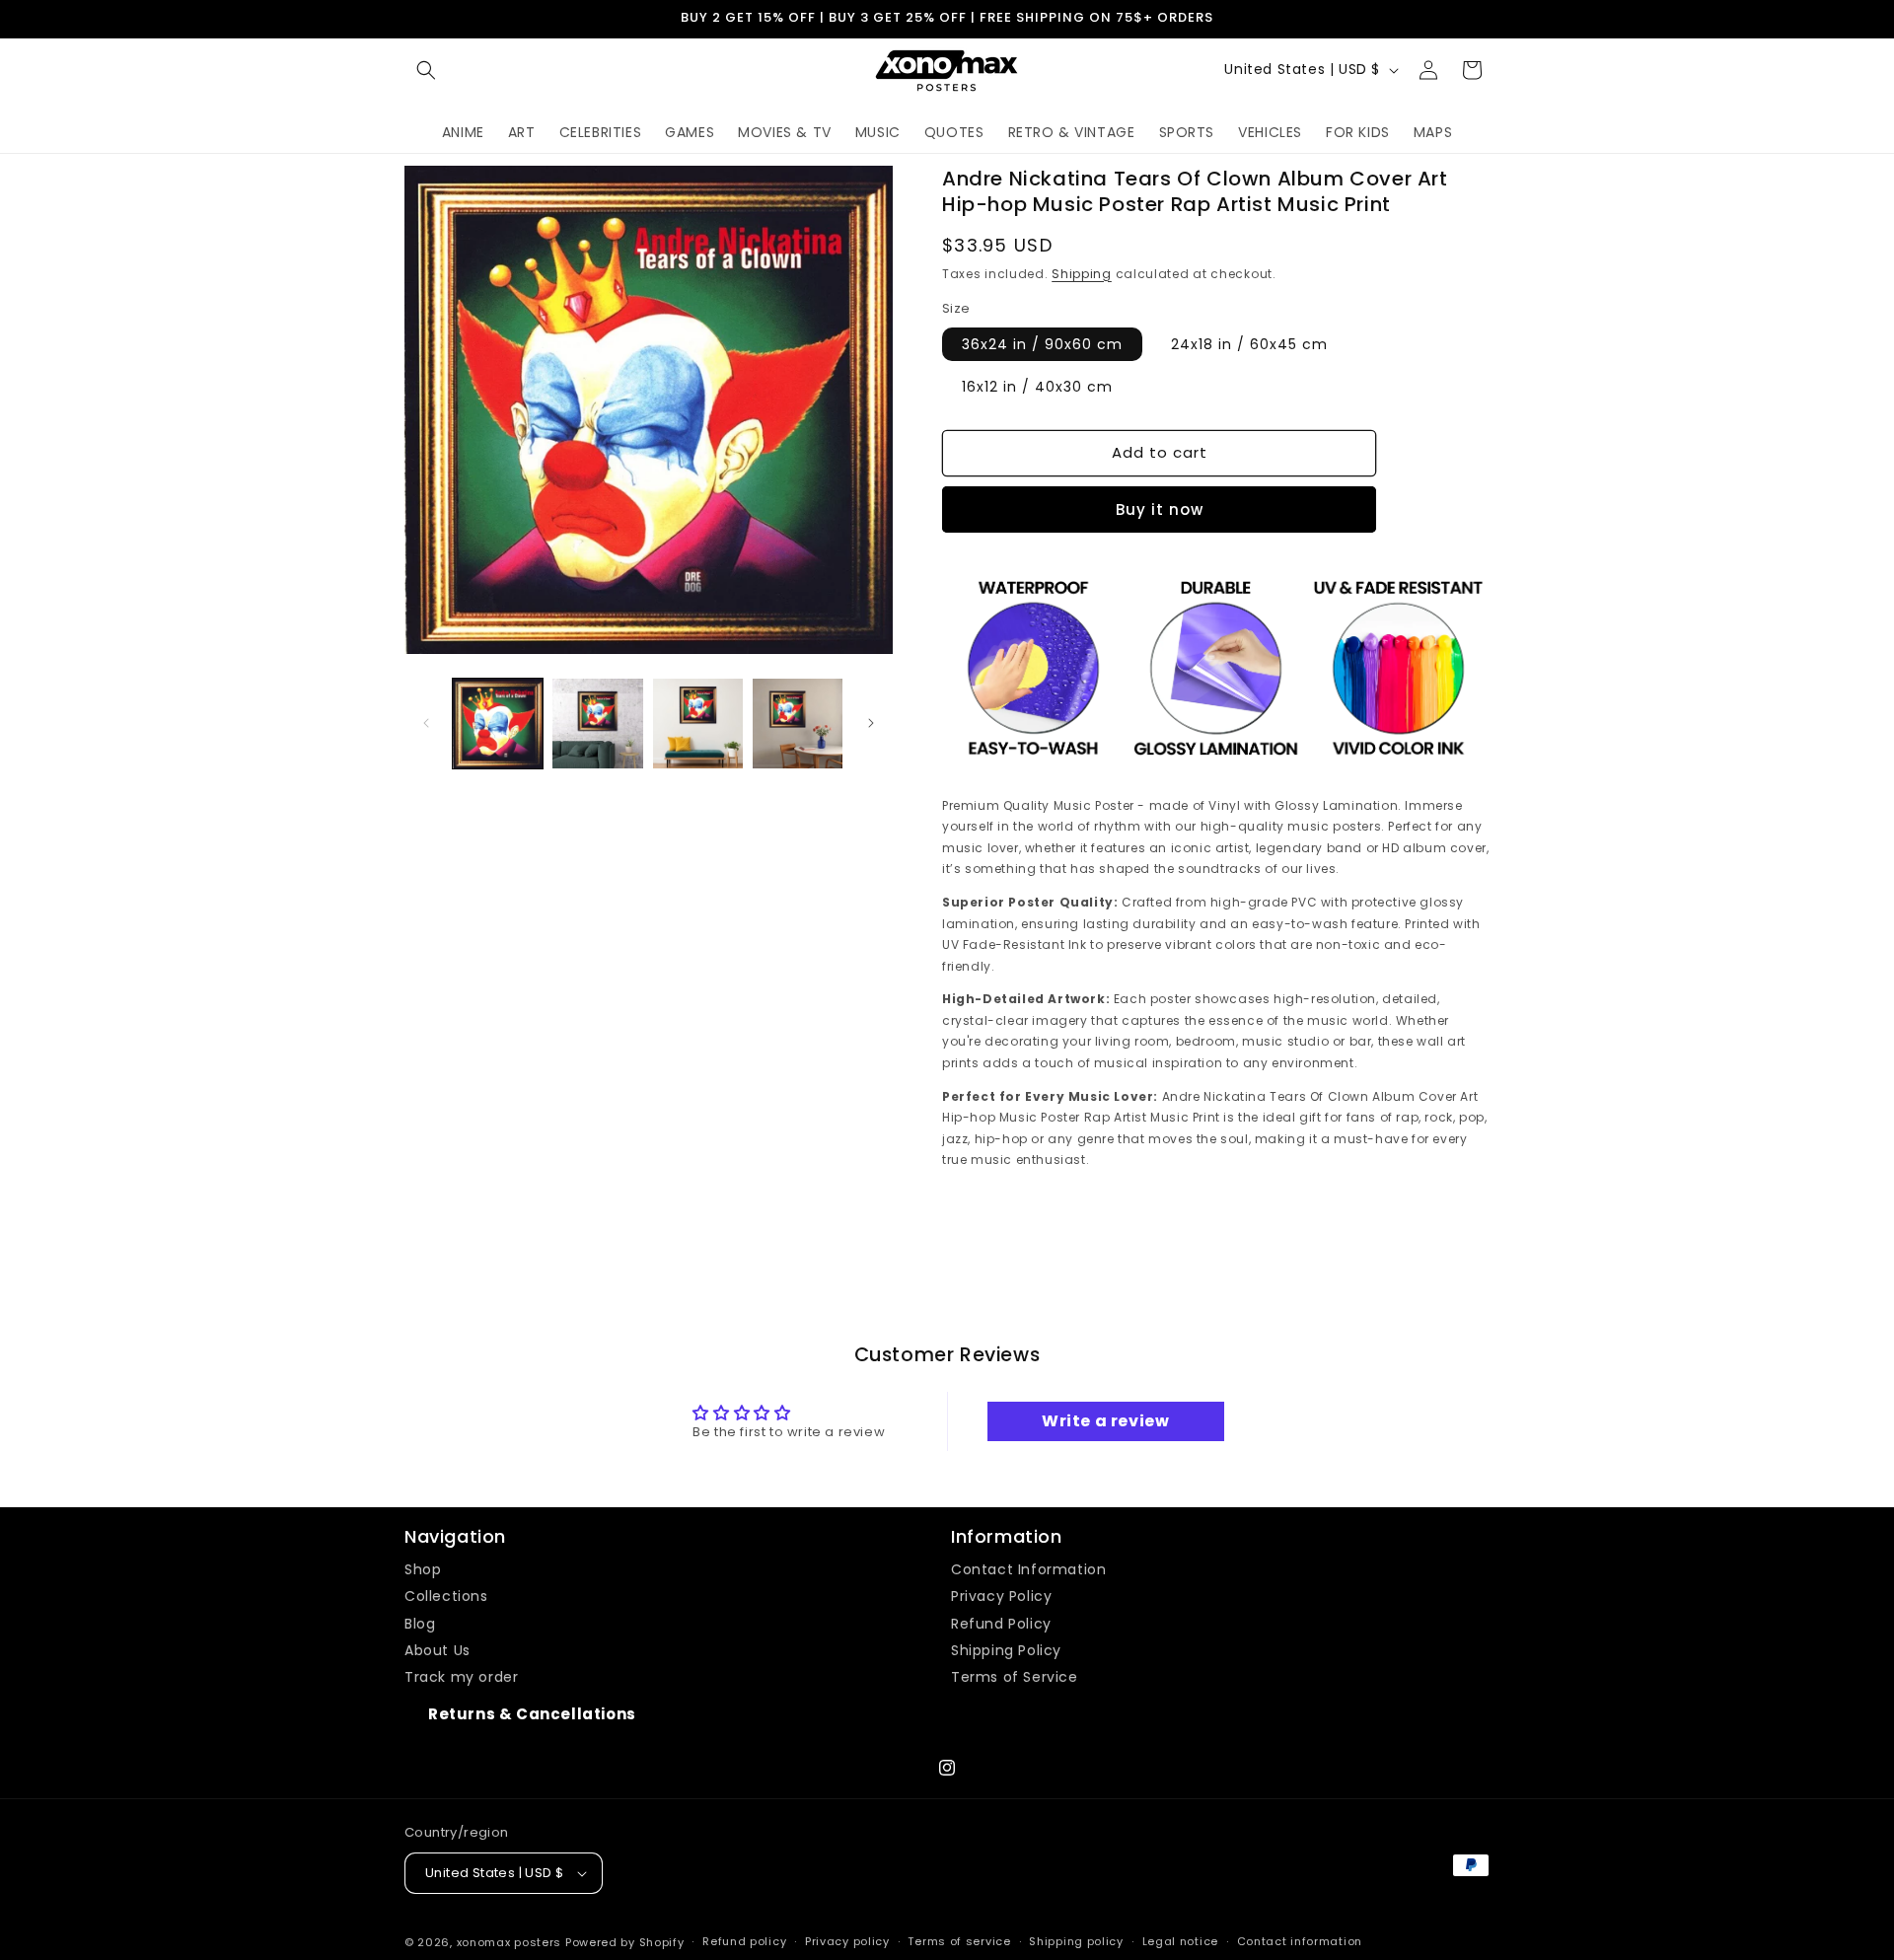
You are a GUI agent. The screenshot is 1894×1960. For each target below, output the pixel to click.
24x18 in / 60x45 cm (1249, 344)
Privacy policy (847, 1941)
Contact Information (1028, 1569)
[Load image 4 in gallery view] (798, 724)
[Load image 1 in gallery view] (498, 724)
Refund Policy (1001, 1624)
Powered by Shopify (625, 1942)
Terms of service (959, 1941)
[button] (426, 70)
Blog (420, 1624)
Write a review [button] (1105, 1421)
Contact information (1300, 1941)
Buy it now (1160, 509)
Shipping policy (1076, 1941)
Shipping (1082, 274)
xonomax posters (510, 1942)
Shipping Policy (1006, 1650)
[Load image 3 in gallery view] (698, 724)
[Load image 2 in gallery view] (597, 724)
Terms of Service (1015, 1677)
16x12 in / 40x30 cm (1037, 387)
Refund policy (744, 1941)
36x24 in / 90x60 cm (1042, 344)
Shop (423, 1569)
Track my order (461, 1677)
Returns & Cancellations (532, 1714)
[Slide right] (871, 723)
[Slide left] (426, 723)
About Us (437, 1650)
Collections (446, 1596)
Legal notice (1180, 1941)
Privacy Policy (1001, 1596)
